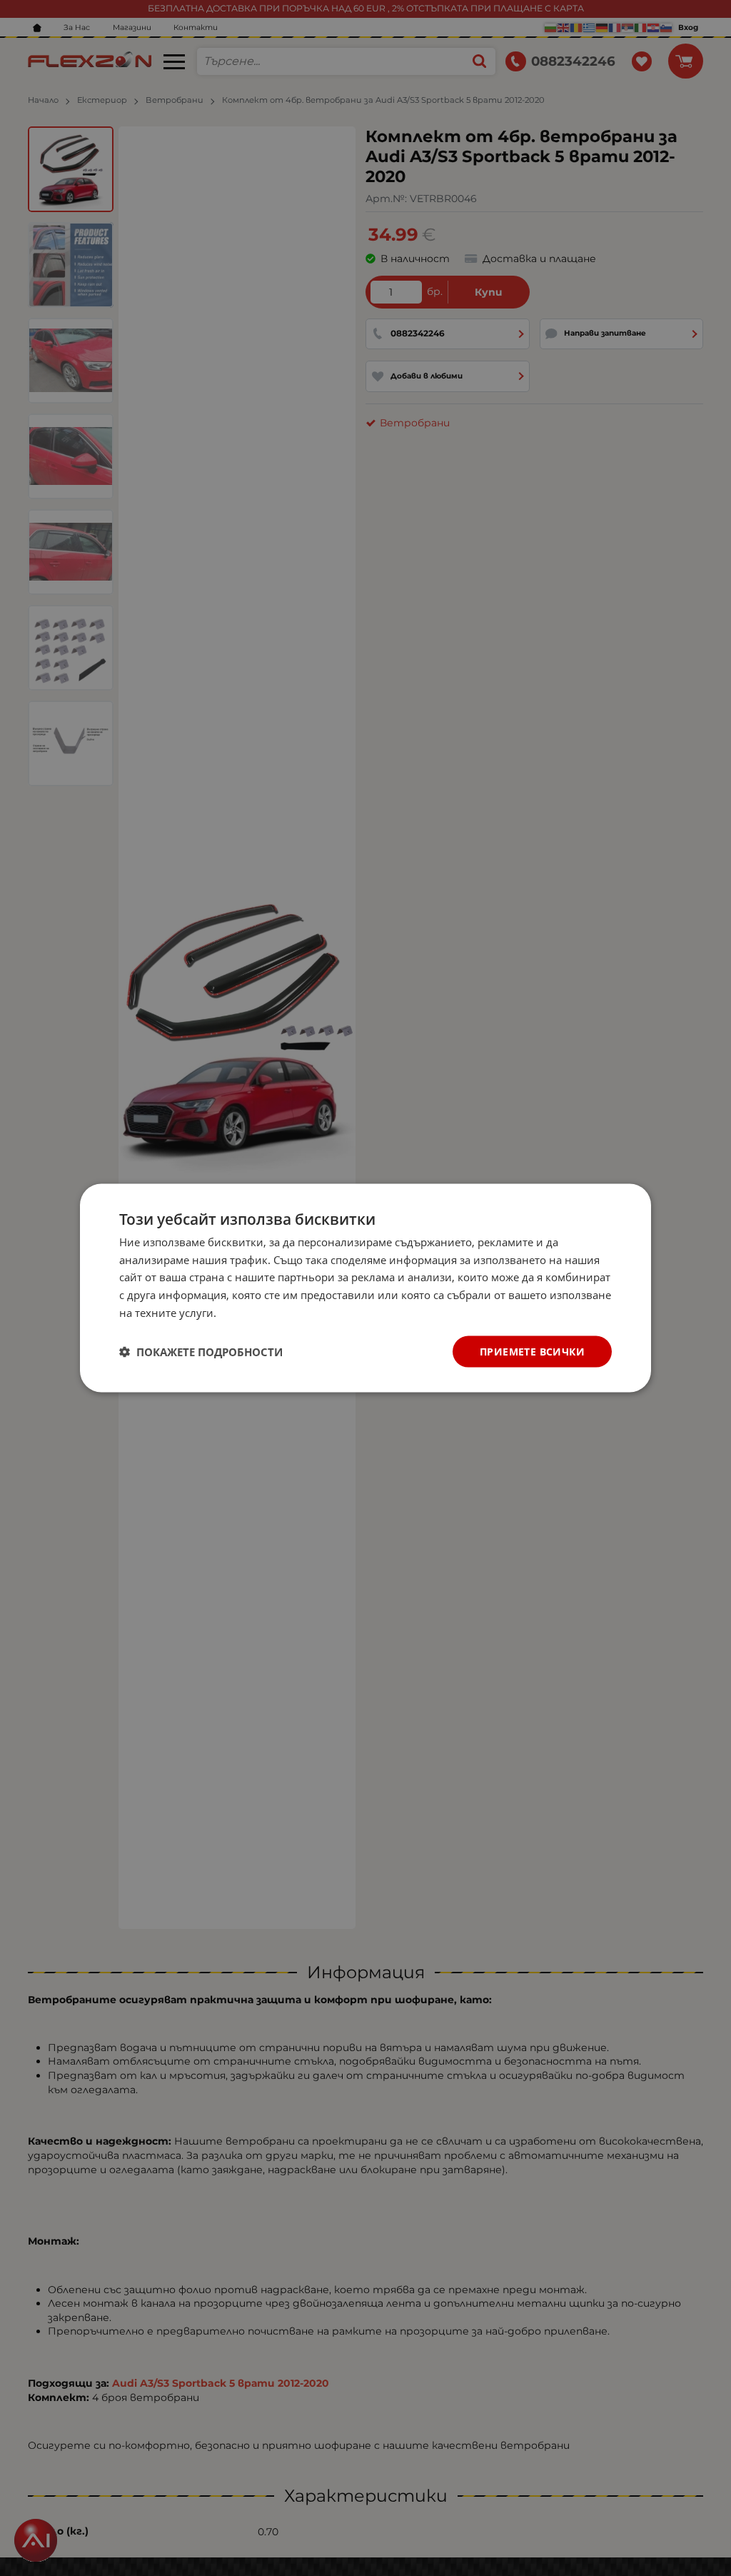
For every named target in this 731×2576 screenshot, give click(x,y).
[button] (201, 1352)
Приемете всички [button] (532, 1351)
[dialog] (365, 1288)
